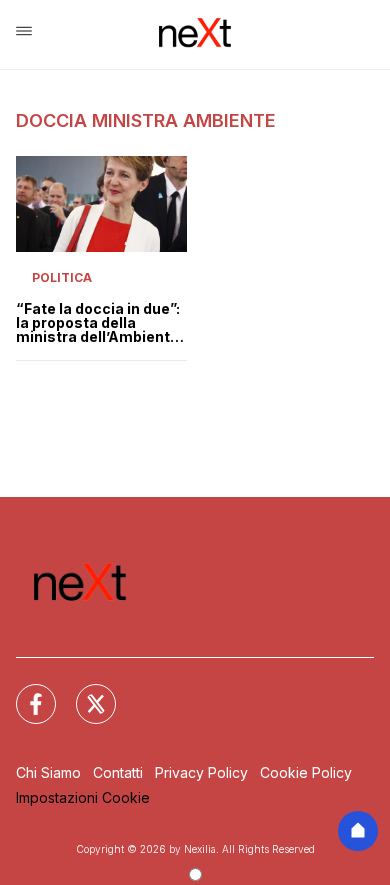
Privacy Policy (201, 772)
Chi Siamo (48, 772)
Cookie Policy (306, 772)
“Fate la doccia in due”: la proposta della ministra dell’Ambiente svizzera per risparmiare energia (98, 323)
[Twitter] (84, 692)
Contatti (118, 772)
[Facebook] (24, 692)
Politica (62, 277)
